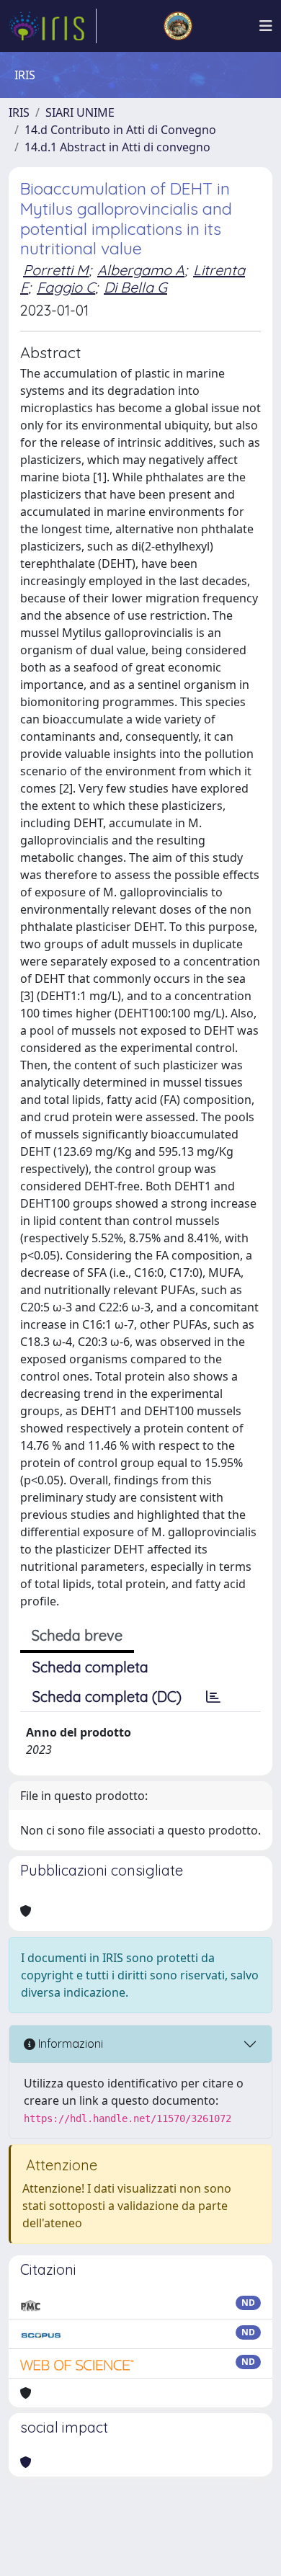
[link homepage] (53, 26)
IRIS (19, 112)
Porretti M (56, 270)
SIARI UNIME (80, 112)
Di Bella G (135, 287)
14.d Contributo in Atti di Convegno (120, 130)
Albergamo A (141, 270)
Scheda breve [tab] (77, 1635)
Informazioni (69, 2044)
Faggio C (66, 287)
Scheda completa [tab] (90, 1667)
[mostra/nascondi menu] (266, 26)
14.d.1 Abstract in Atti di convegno (117, 147)
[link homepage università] (178, 26)
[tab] (213, 1697)
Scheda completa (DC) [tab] (107, 1697)
